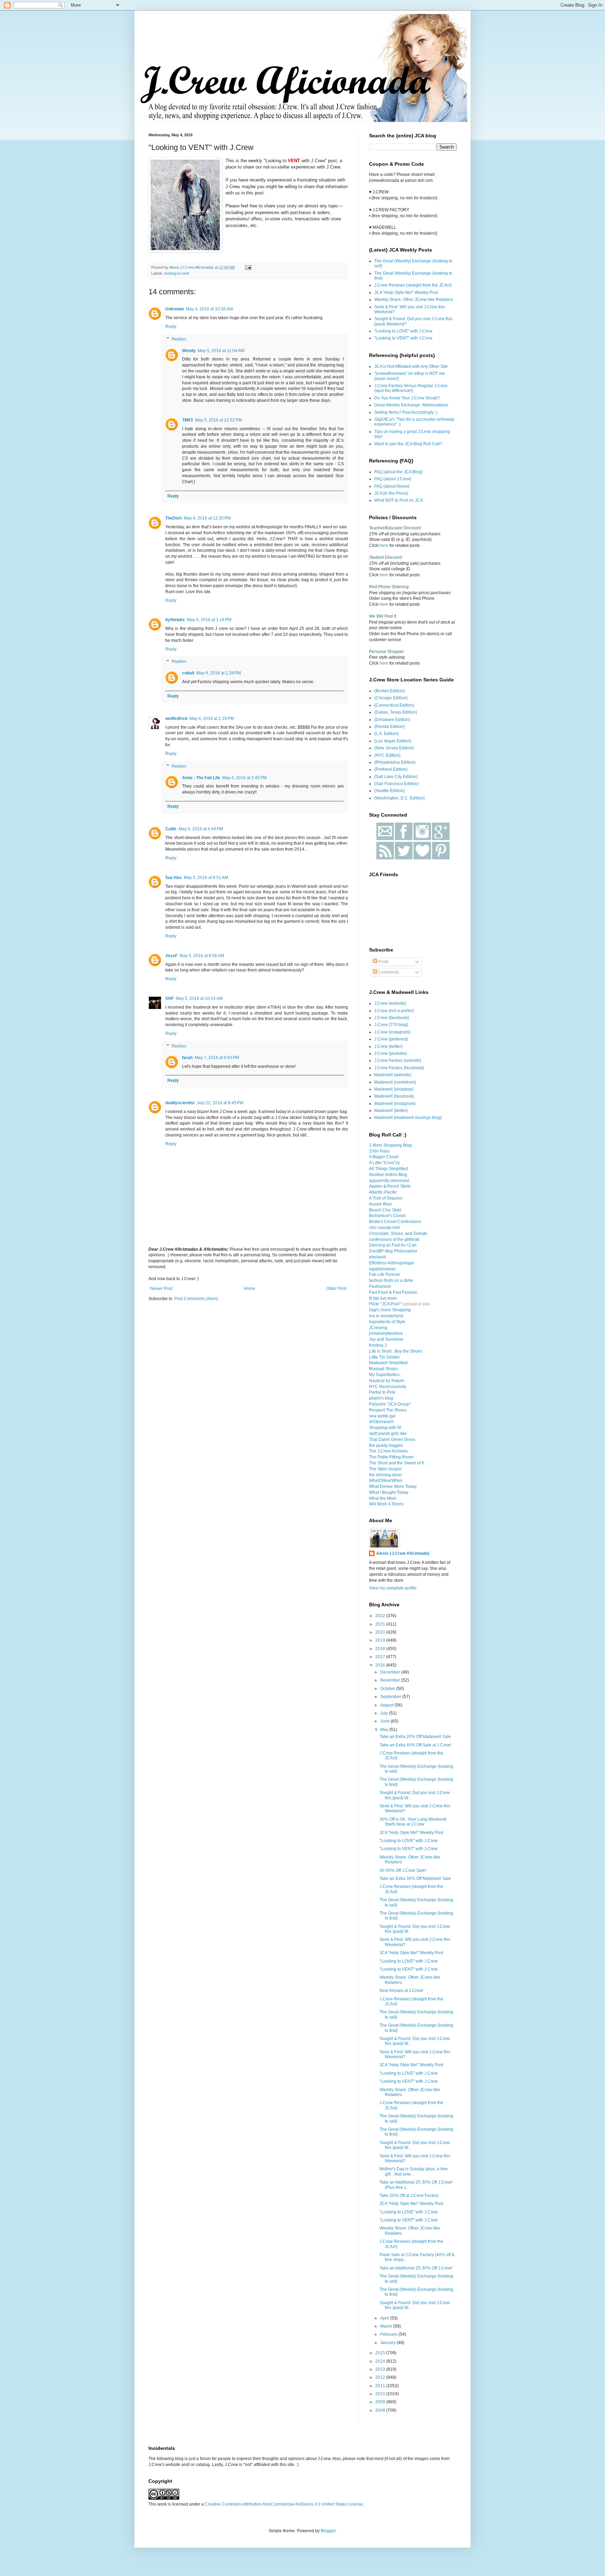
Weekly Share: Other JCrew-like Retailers (414, 300)
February (389, 2334)
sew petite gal (382, 1416)
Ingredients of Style (387, 1322)
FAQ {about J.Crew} (393, 479)
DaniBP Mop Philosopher (393, 1251)
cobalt (188, 673)
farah (187, 1058)
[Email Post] (248, 267)
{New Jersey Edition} (394, 748)
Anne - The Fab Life (201, 778)
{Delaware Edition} (392, 720)
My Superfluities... (386, 1375)
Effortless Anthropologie (392, 1263)
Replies (179, 339)
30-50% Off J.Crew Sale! (403, 1870)
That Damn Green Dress (392, 1440)
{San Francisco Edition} (397, 784)
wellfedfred (176, 719)
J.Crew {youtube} (391, 1053)
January (388, 2343)
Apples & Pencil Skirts (390, 1186)
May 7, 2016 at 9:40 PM (217, 1058)
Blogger (328, 2531)
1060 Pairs (379, 1151)
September (391, 1697)
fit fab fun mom (383, 1298)
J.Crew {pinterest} (391, 1039)
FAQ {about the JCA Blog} (398, 472)
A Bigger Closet (384, 1157)
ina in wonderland (386, 1316)
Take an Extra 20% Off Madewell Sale (415, 1737)
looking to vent (177, 273)
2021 (381, 1624)
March (387, 2326)
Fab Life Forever (385, 1275)
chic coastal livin (385, 1228)
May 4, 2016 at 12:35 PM (207, 518)
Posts (383, 962)
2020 (381, 1632)
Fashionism (380, 1286)
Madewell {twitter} (391, 1111)
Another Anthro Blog (388, 1175)
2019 (381, 1640)
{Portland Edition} (391, 769)
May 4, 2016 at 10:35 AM (209, 309)
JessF (171, 956)
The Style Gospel (385, 1469)
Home (249, 1289)
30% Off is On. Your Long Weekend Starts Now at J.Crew (413, 1822)
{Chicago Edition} (391, 698)
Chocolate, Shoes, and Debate (398, 1234)
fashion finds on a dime (391, 1280)
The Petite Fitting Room (391, 1457)
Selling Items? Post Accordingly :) (406, 412)
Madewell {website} (393, 1075)
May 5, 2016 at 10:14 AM (199, 998)
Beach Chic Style (385, 1210)
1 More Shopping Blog (390, 1145)
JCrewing (378, 1328)
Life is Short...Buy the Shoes (396, 1351)
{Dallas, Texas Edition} (396, 712)
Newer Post (161, 1289)
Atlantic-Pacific (383, 1192)
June (385, 1721)
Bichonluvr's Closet (387, 1216)
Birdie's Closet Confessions (395, 1222)
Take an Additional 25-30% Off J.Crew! (416, 2268)
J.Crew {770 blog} (391, 1025)
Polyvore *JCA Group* (390, 1404)
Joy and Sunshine (386, 1339)
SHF (169, 998)
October (388, 1689)
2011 (381, 2386)
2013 (381, 2369)
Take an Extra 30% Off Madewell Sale (415, 1878)
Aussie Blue (380, 1204)
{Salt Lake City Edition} (396, 777)
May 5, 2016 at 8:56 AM (202, 956)
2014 (381, 2361)
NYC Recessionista (388, 1387)
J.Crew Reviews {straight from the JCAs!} (413, 285)
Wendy (189, 351)
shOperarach (381, 1422)
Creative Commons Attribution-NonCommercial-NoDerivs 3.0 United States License (284, 2504)
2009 (381, 2402)
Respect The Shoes (388, 1410)
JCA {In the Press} (391, 493)
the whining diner (385, 1475)
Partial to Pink (382, 1392)
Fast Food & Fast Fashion (393, 1292)
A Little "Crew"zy (384, 1163)
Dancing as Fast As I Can (393, 1245)
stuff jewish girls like (388, 1434)
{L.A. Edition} (387, 734)
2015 (381, 2353)
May (385, 1730)
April (385, 2318)
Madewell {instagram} (395, 1104)
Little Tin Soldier (384, 1357)
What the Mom (383, 1498)
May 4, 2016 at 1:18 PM (209, 620)
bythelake (175, 620)
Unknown (175, 309)
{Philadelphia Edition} (395, 762)
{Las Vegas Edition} (393, 741)
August (387, 1705)
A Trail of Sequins (386, 1198)
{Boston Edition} (390, 691)
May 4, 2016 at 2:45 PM (245, 778)
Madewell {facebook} (394, 1096)
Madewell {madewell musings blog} (408, 1118)
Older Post (336, 1289)
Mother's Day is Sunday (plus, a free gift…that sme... (414, 2171)
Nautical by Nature (387, 1381)
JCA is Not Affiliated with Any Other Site (411, 366)
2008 (381, 2410)
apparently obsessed (389, 1181)
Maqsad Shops (383, 1369)
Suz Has (173, 878)
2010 (381, 2394)
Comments (388, 972)
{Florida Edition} (390, 727)
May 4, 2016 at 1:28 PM (219, 673)
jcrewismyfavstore (386, 1333)
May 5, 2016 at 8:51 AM (206, 878)
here (384, 545)
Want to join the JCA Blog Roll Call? (408, 444)
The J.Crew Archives (388, 1451)
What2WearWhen (386, 1481)
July (385, 1713)
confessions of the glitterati (394, 1239)
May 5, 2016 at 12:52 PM (218, 420)
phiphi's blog (381, 1398)
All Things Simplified (388, 1169)
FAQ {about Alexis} (392, 486)
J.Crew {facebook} (392, 1018)
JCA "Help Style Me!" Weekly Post (406, 293)
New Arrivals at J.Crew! (401, 1991)
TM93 (187, 420)
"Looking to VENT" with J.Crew (403, 338)
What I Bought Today (389, 1492)
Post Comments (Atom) (196, 1299)
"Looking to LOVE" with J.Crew (403, 331)
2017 (381, 1657)
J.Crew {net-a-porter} (394, 1011)
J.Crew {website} (390, 1003)
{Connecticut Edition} (394, 705)
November (391, 1680)
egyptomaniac (383, 1269)
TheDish (173, 518)
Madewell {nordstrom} (395, 1082)
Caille (171, 829)
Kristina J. (378, 1345)
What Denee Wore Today (393, 1486)
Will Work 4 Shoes (386, 1504)
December (391, 1672)
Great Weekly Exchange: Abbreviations (411, 405)
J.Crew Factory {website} (398, 1060)
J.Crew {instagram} (392, 1032)
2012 (381, 2377)
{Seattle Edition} (390, 791)
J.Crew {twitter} (388, 1046)
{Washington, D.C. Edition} (399, 798)
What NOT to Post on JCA (399, 500)
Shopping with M (385, 1428)
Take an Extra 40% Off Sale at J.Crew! (415, 1745)
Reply (171, 327)
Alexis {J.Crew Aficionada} (403, 1553)
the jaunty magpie (386, 1445)
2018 (381, 1649)
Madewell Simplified (388, 1363)
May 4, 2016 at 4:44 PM (201, 829)
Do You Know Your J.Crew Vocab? (407, 398)
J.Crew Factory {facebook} (399, 1068)
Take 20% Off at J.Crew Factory (409, 2196)
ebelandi (377, 1257)
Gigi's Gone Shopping (390, 1310)
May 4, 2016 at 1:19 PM (212, 719)
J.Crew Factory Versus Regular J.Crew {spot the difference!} (411, 388)
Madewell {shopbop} (394, 1089)
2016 (381, 1665)
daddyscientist (180, 1103)
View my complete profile (393, 1588)
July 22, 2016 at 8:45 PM (220, 1103)
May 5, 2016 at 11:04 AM (221, 351)
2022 (381, 1616)
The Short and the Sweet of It (396, 1463)
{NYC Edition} (387, 755)
